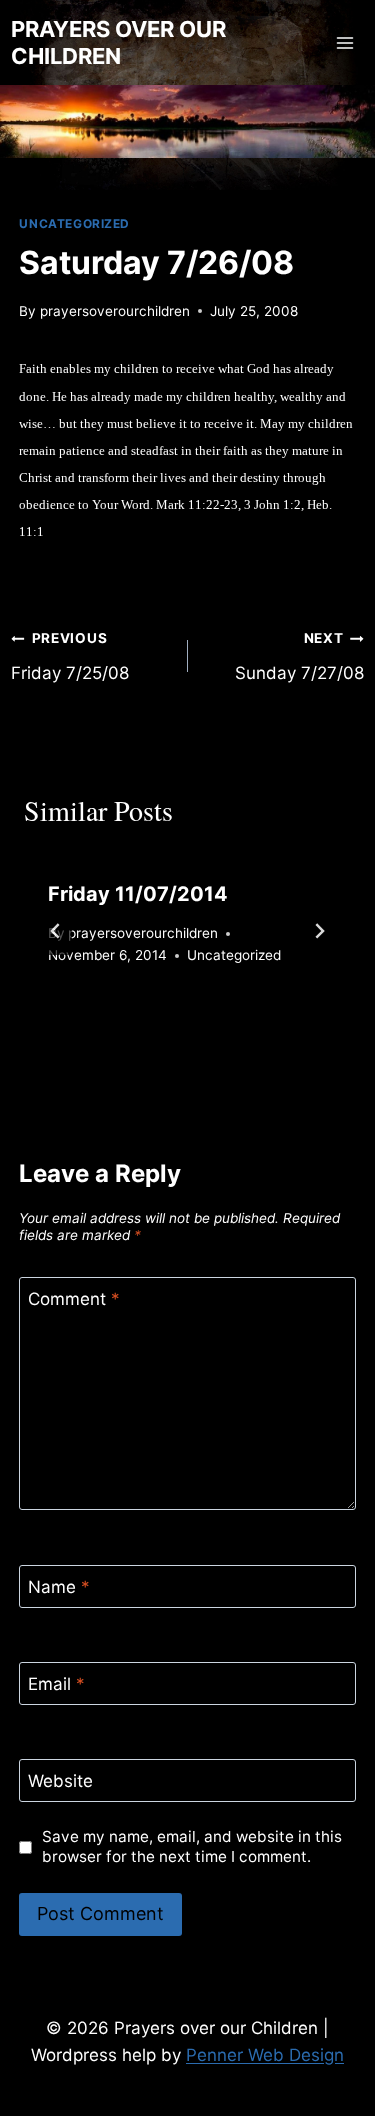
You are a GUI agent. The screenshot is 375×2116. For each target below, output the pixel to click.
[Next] (319, 931)
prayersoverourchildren (115, 311)
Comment (74, 1299)
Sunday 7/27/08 (299, 656)
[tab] (148, 1024)
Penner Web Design (265, 2055)
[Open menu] (345, 42)
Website (60, 1781)
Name (59, 1587)
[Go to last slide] (56, 931)
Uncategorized (74, 223)
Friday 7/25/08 (70, 656)
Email (56, 1684)
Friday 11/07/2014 (138, 894)
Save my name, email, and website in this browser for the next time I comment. (192, 1846)
